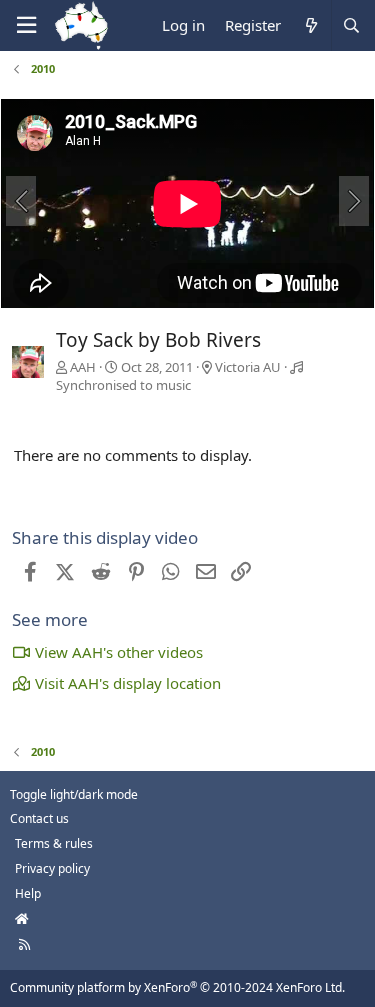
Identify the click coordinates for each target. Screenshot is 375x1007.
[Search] (351, 25)
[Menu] (26, 25)
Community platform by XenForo (177, 987)
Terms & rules (54, 843)
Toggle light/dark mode (74, 794)
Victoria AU (248, 367)
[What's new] (310, 25)
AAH (83, 367)
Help (28, 893)
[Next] (354, 201)
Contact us (39, 818)
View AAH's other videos (119, 652)
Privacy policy (52, 868)
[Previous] (21, 201)
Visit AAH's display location (128, 683)
